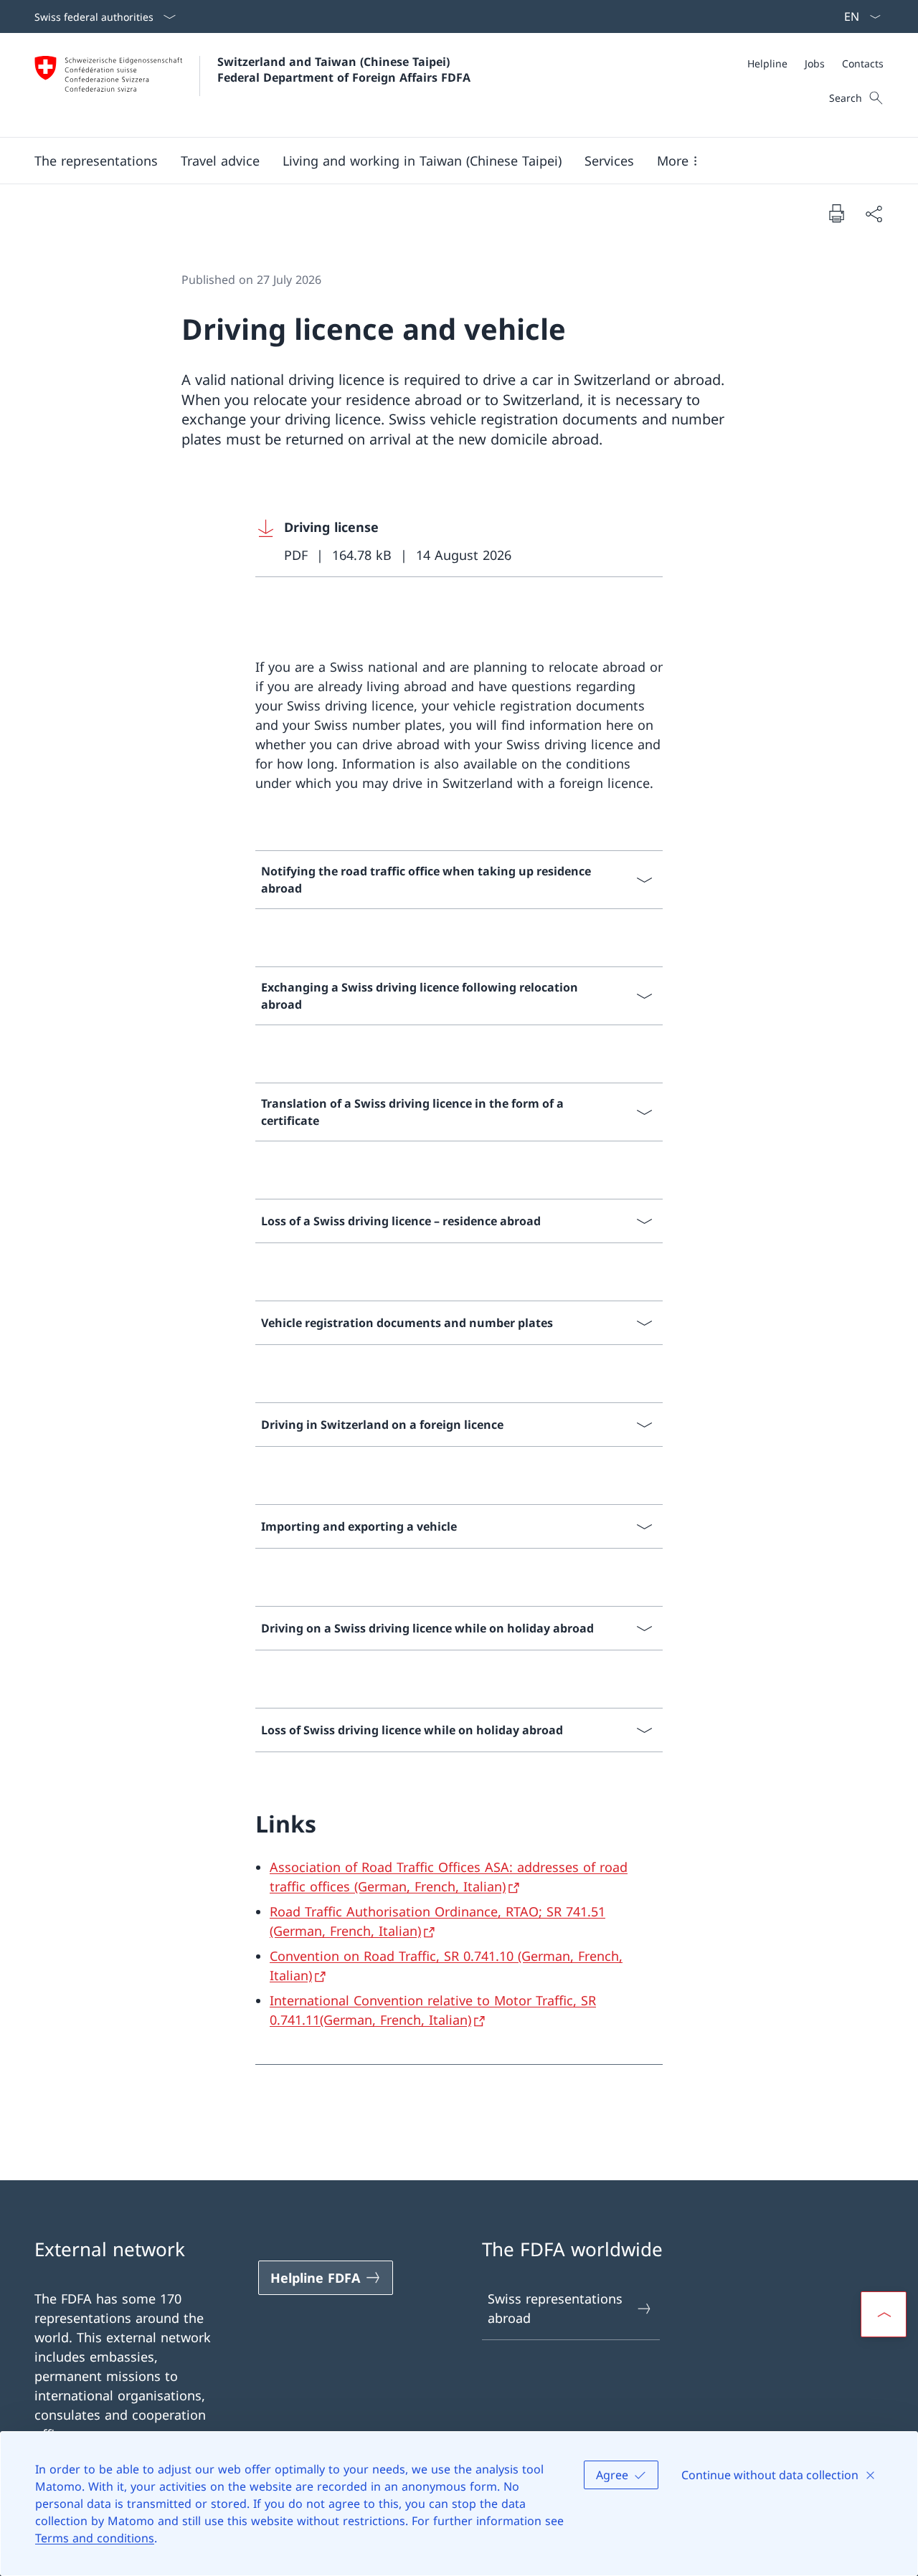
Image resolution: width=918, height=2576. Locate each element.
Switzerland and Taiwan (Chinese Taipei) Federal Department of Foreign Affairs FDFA (344, 70)
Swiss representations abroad (555, 2308)
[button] (96, 161)
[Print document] (836, 213)
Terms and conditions (95, 2538)
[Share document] (874, 213)
